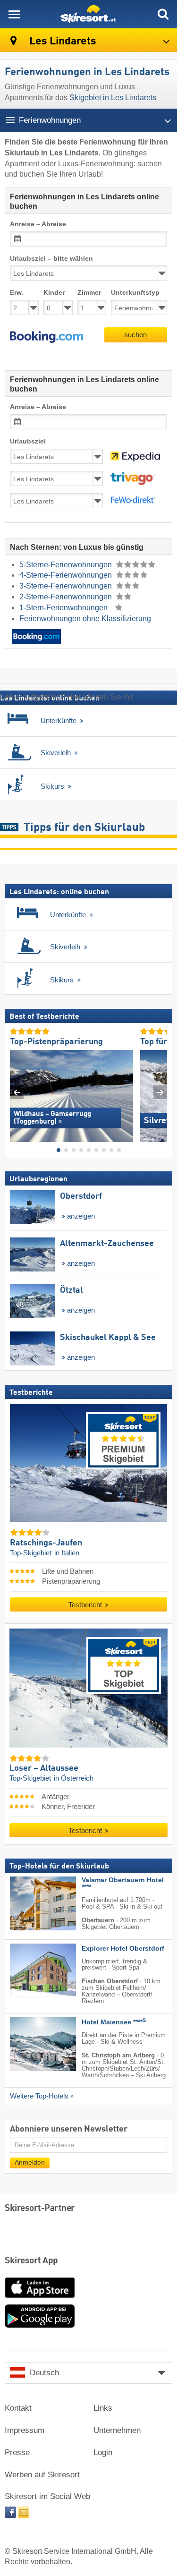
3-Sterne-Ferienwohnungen (67, 586)
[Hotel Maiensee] (29, 2044)
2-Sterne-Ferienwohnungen (67, 597)
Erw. (17, 293)
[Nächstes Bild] (160, 1092)
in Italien (67, 1552)
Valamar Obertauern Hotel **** (123, 1884)
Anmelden (30, 2162)
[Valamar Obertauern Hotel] (29, 1903)
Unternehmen (117, 2430)
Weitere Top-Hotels (39, 2096)
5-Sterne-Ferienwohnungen (67, 565)
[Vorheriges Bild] (17, 1092)
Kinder (54, 293)
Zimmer (89, 293)
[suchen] (163, 14)
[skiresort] (88, 14)
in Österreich (74, 1778)
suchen (135, 335)
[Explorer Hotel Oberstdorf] (29, 1970)
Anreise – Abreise (38, 224)
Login (103, 2452)
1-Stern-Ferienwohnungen (64, 608)
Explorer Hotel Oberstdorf (123, 1948)
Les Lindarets (62, 41)
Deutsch (44, 2373)
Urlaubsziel (28, 441)
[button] (46, 337)
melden (148, 697)
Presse (17, 2452)
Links (103, 2408)
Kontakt (18, 2408)
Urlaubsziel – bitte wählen (51, 259)
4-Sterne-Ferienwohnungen (67, 575)
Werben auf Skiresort (42, 2475)
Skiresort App (31, 2261)
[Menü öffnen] (14, 14)
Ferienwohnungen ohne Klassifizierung (85, 618)
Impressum (25, 2430)
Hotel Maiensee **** (114, 2022)
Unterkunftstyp (135, 293)
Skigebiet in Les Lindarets (113, 98)
